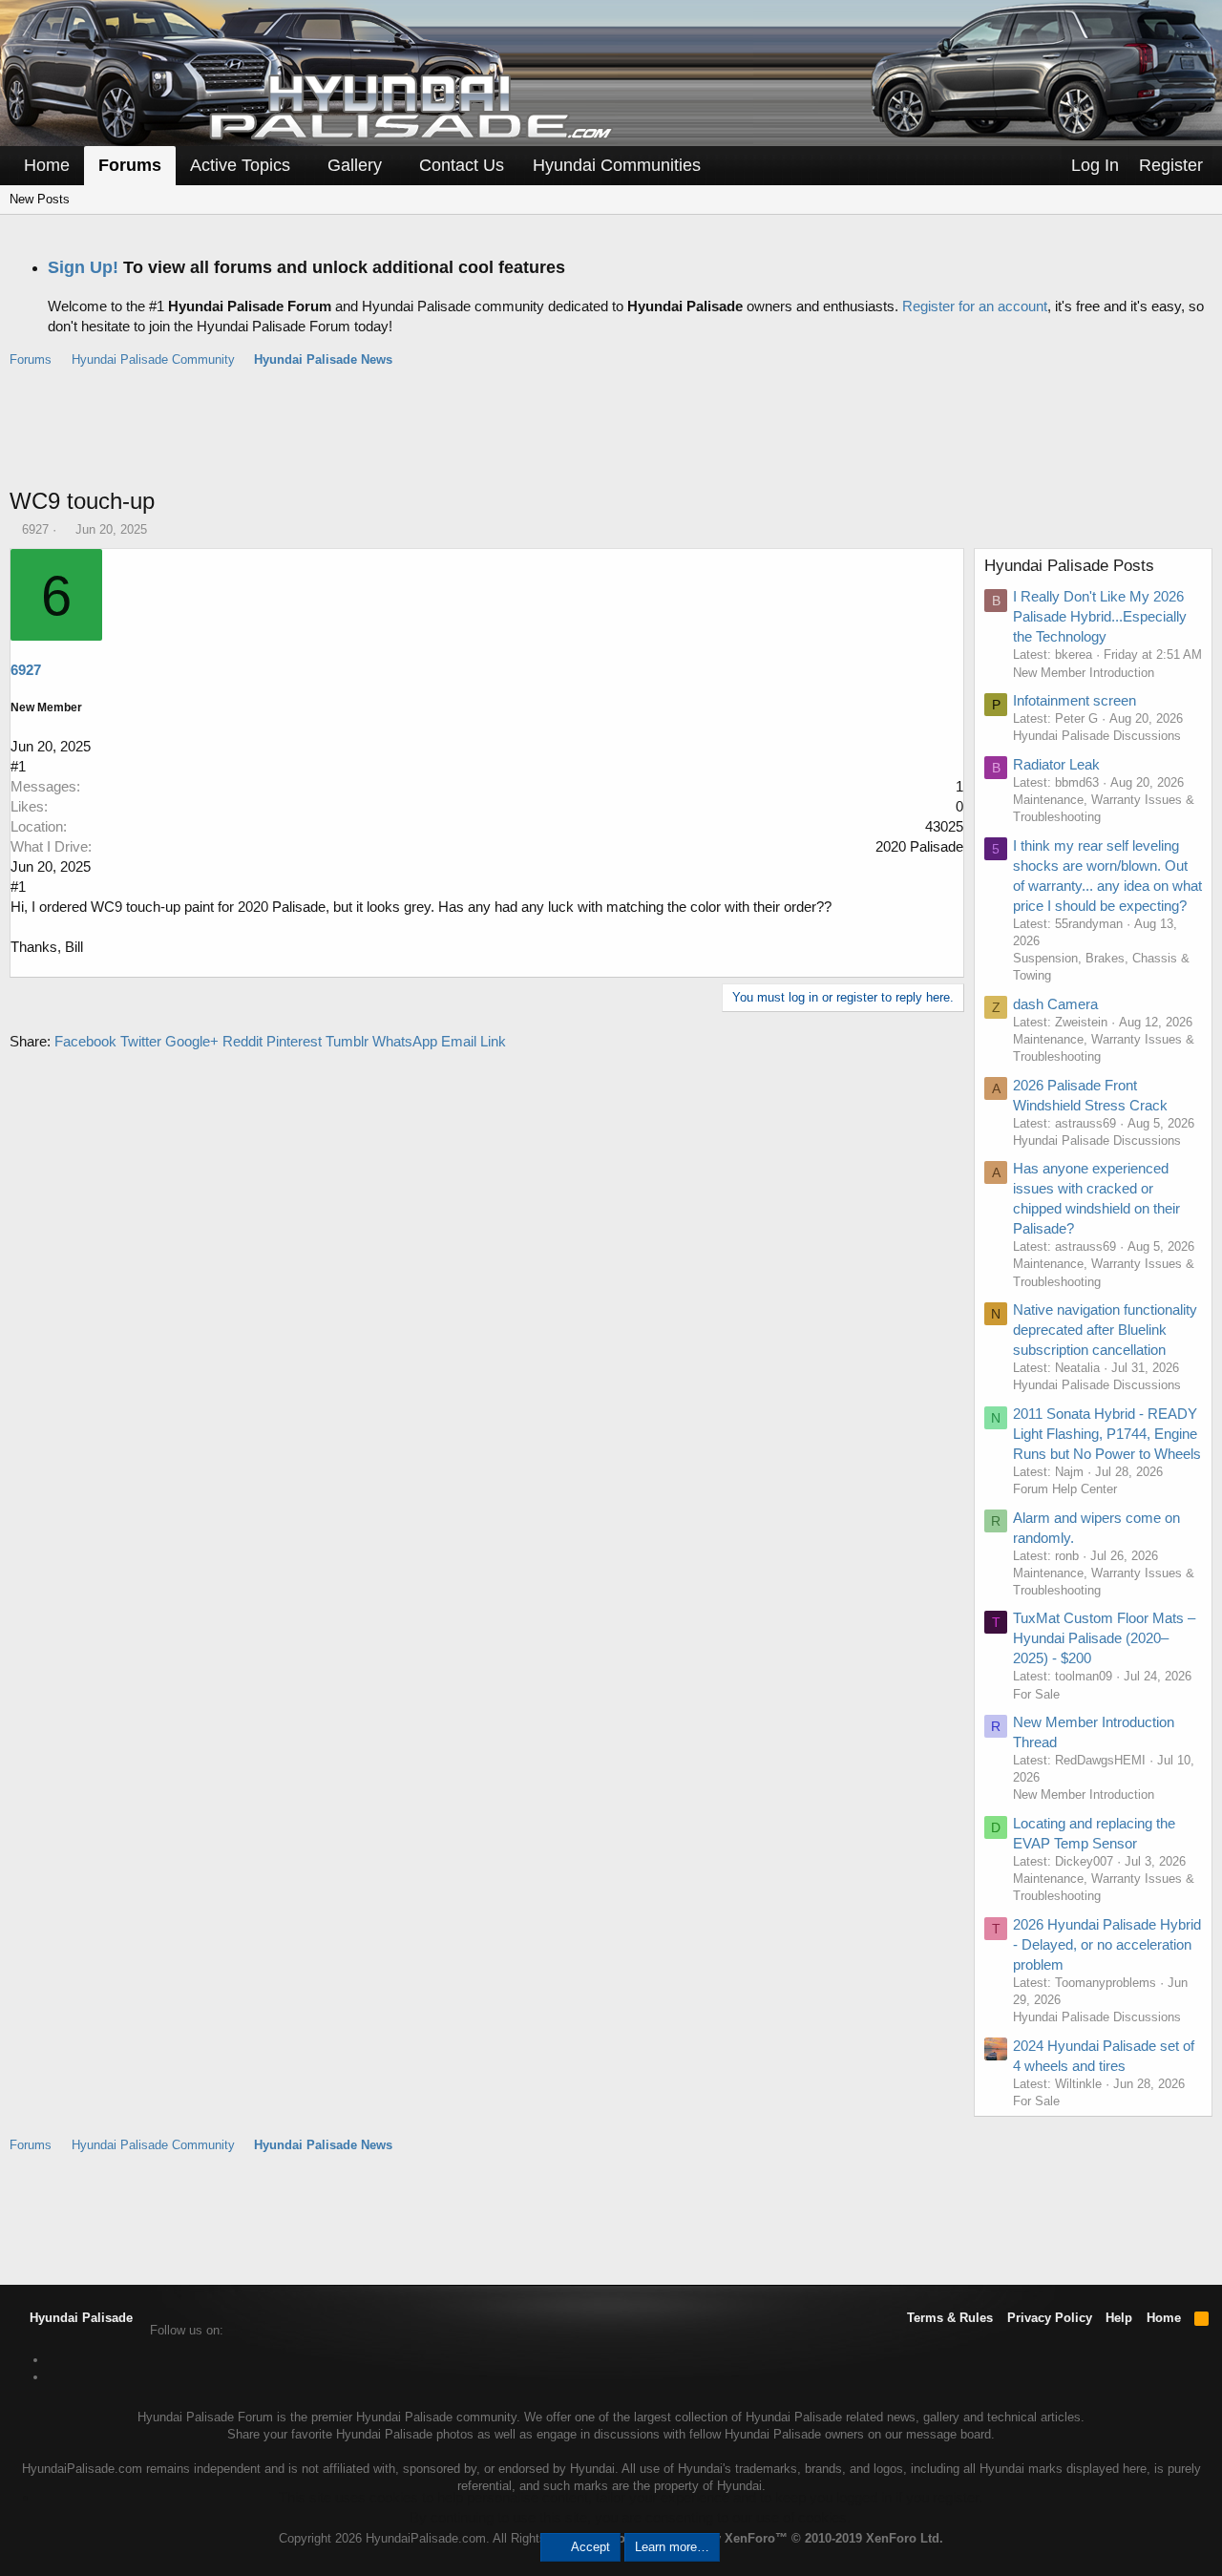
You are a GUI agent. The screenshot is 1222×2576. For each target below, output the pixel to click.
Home (47, 165)
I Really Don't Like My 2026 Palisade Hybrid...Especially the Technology (1100, 616)
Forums (130, 165)
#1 (18, 766)
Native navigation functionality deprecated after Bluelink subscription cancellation (1105, 1330)
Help (1119, 2318)
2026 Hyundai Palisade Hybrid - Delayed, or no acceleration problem (1107, 1944)
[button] (304, 166)
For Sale (1036, 1694)
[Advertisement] (611, 437)
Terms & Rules (950, 2318)
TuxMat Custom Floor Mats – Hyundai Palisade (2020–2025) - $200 (1104, 1638)
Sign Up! (83, 267)
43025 (944, 826)
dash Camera (1055, 1004)
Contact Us (462, 165)
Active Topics (240, 165)
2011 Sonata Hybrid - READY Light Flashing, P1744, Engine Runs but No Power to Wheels (1107, 1434)
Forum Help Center (1065, 1489)
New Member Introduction (1084, 673)
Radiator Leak (1056, 764)
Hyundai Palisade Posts (1069, 566)
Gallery (355, 165)
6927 (35, 529)
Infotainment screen (1075, 700)
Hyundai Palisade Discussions (1097, 736)
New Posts (40, 199)
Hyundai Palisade (79, 2318)
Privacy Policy (1050, 2318)
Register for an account (975, 306)
